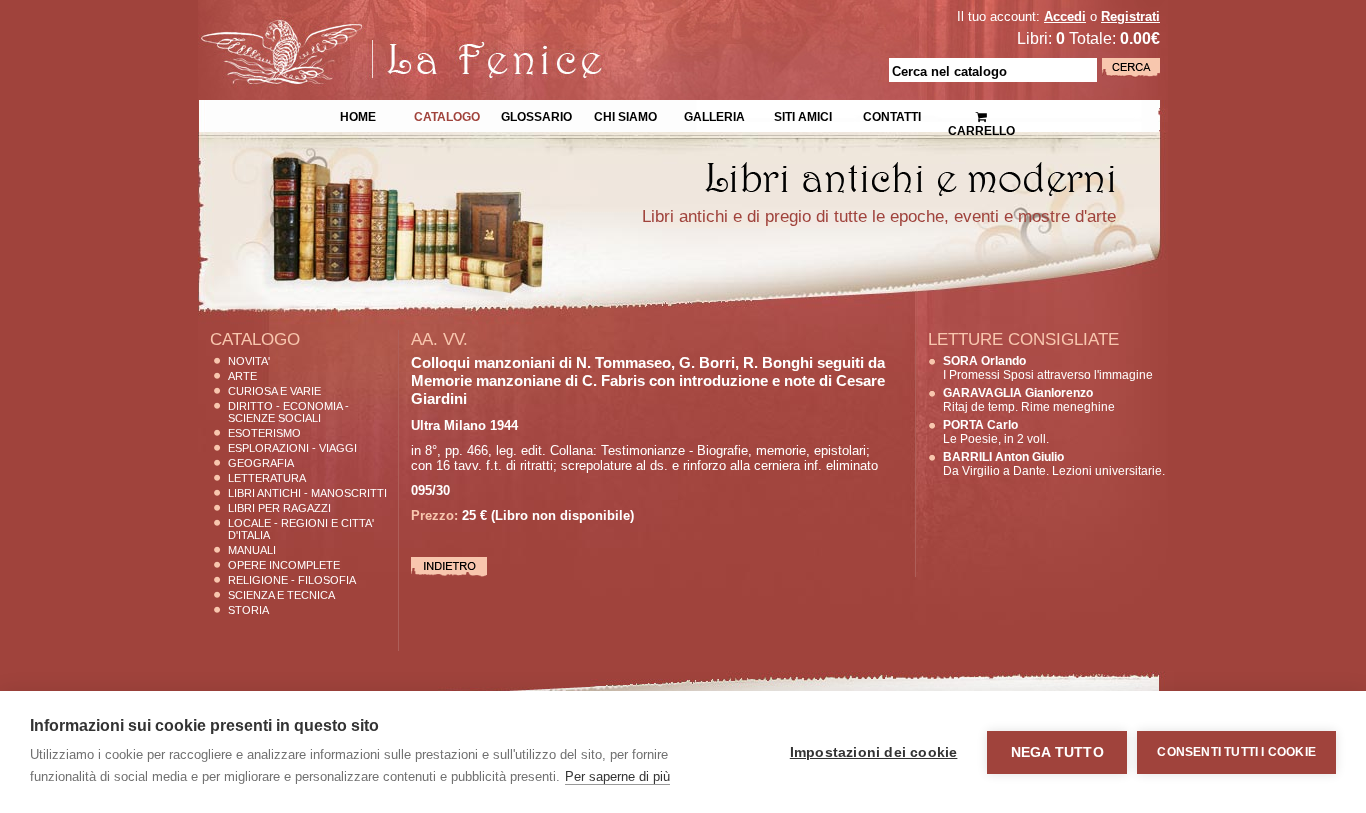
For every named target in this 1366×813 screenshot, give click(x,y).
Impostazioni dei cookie (874, 752)
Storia (248, 610)
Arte (242, 376)
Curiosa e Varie (274, 391)
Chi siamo (625, 115)
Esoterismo (264, 433)
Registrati (1130, 16)
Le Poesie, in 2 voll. (996, 432)
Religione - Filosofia (292, 580)
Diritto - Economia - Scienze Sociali (288, 412)
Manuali (252, 550)
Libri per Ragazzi (279, 508)
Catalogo (447, 115)
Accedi (1065, 16)
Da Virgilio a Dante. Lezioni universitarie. (1054, 464)
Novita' (249, 361)
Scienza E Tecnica (281, 595)
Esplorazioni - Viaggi (292, 448)
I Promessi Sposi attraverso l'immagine (1048, 368)
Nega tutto (1057, 752)
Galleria (714, 115)
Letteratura (267, 478)
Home (358, 115)
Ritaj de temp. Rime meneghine (1029, 400)
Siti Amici (803, 115)
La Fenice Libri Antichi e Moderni (373, 30)
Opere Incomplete (284, 565)
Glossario (536, 115)
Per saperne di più (617, 776)
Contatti (892, 115)
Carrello (981, 110)
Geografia (261, 463)
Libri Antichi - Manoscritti (307, 493)
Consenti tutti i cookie (1236, 752)
